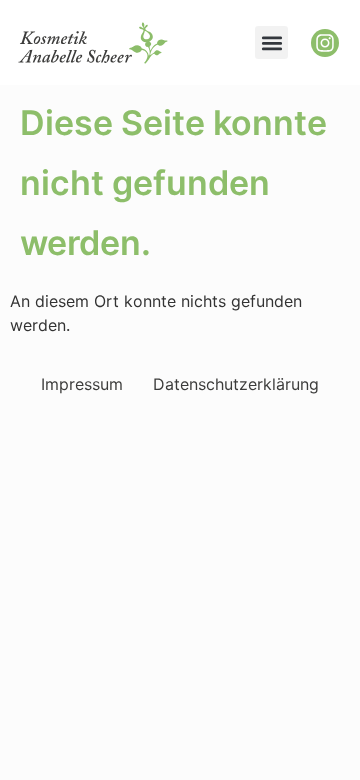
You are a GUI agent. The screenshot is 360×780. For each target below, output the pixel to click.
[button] (271, 42)
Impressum (82, 384)
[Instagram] (325, 43)
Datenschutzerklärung (236, 384)
